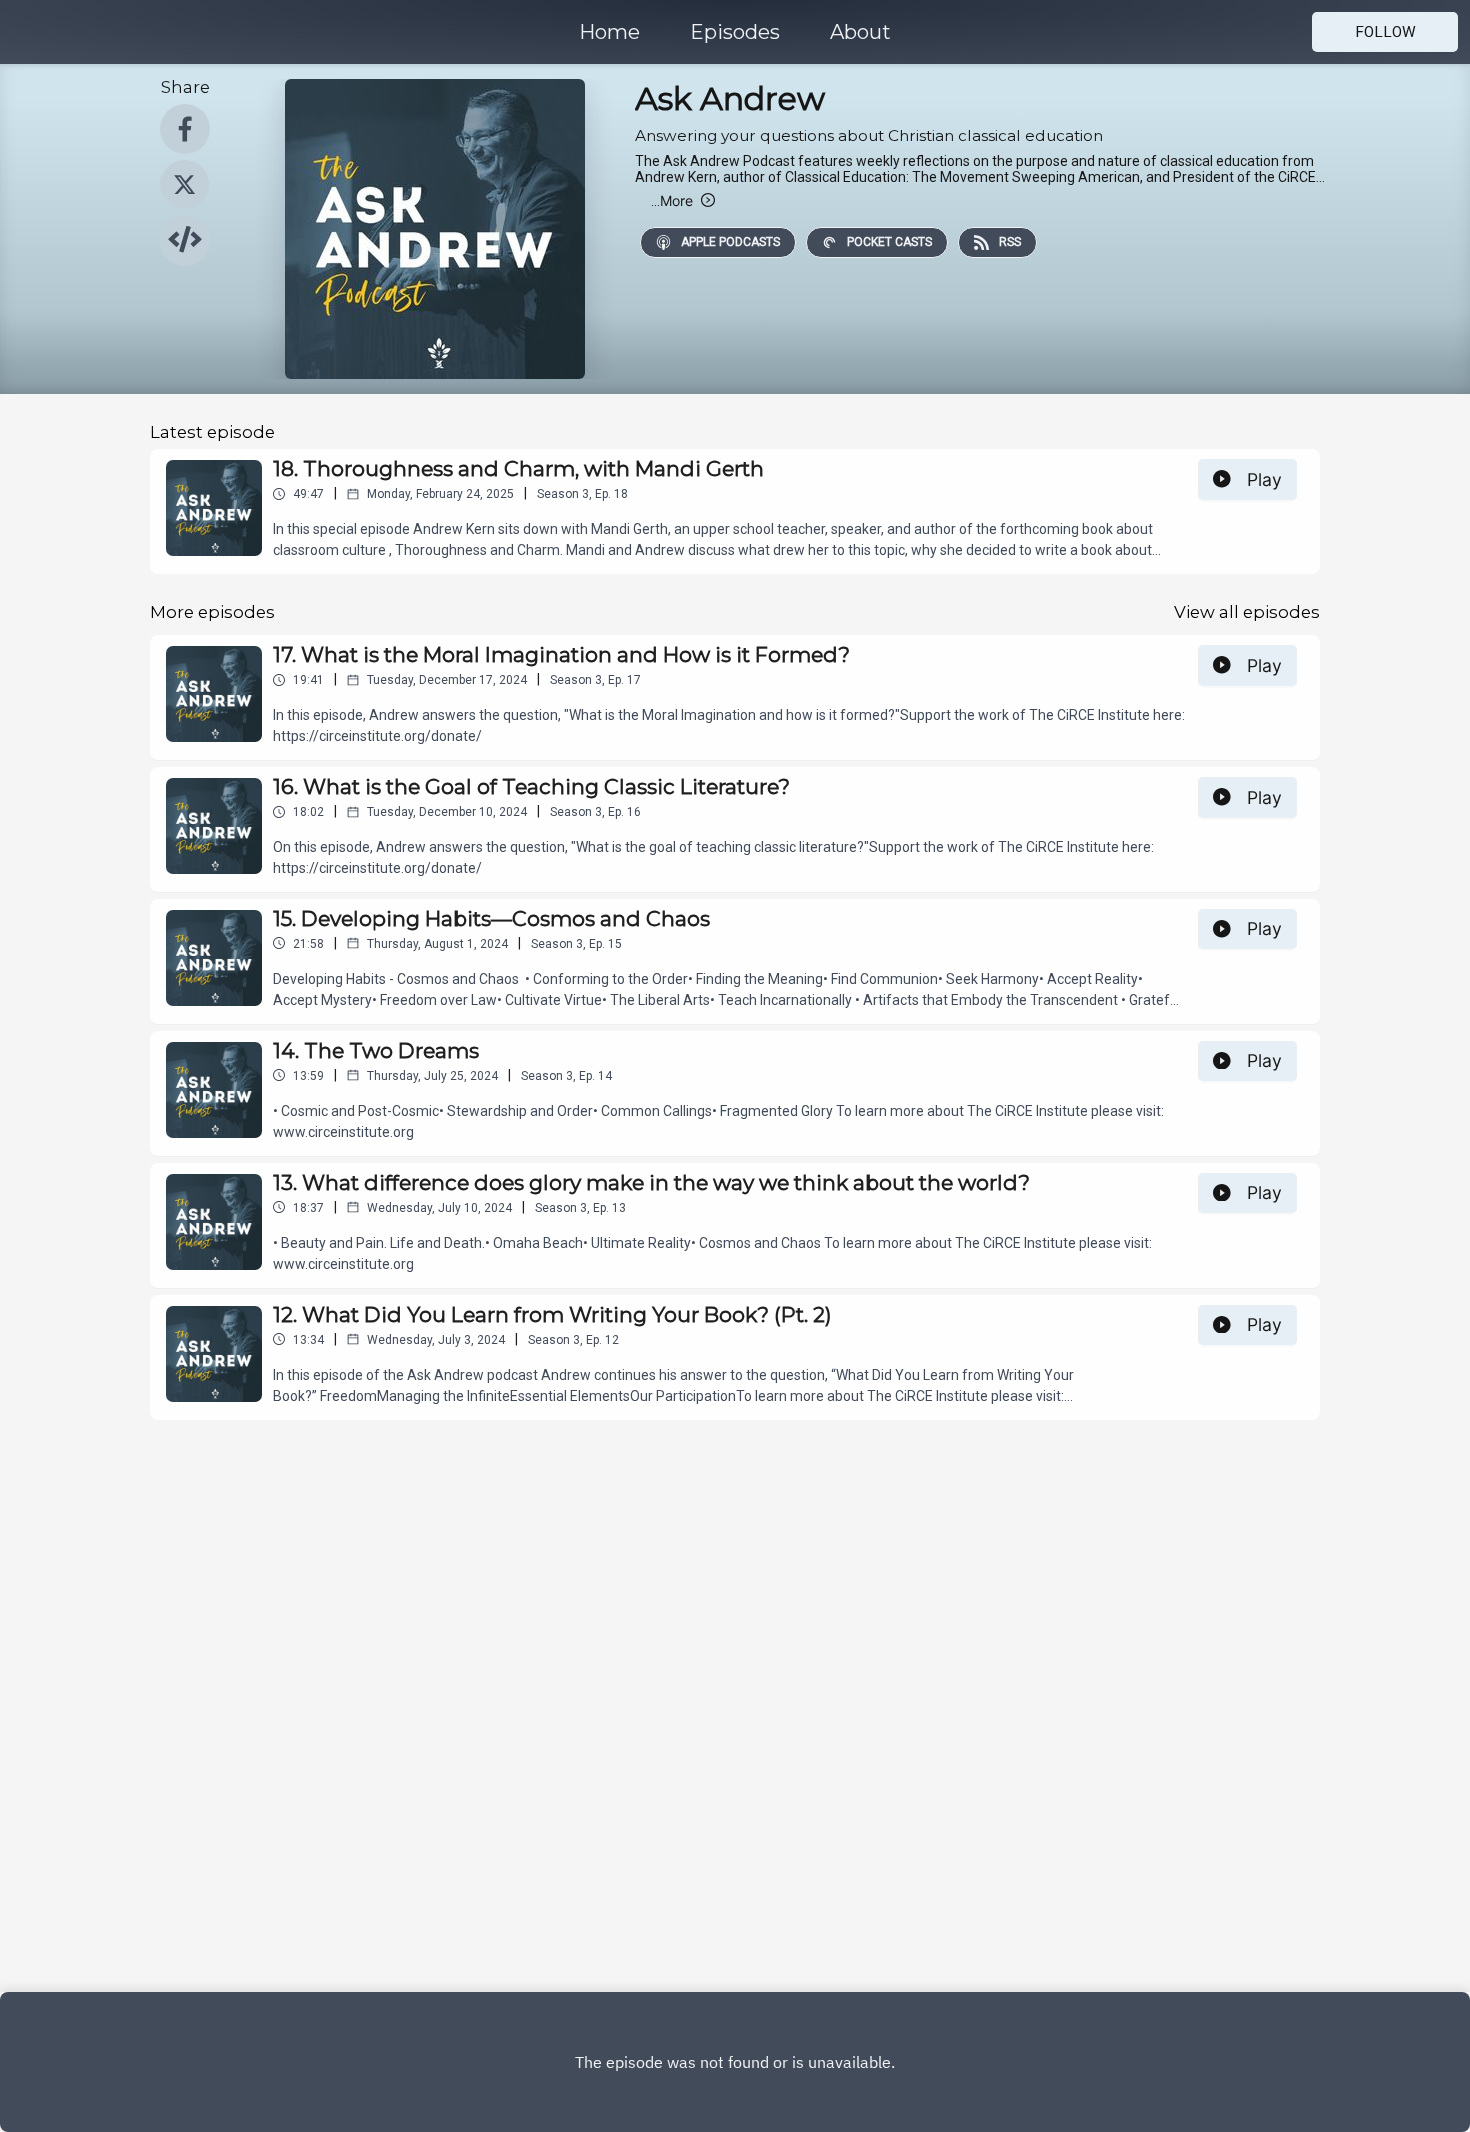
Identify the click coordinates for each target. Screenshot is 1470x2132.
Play (1264, 479)
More (672, 200)
